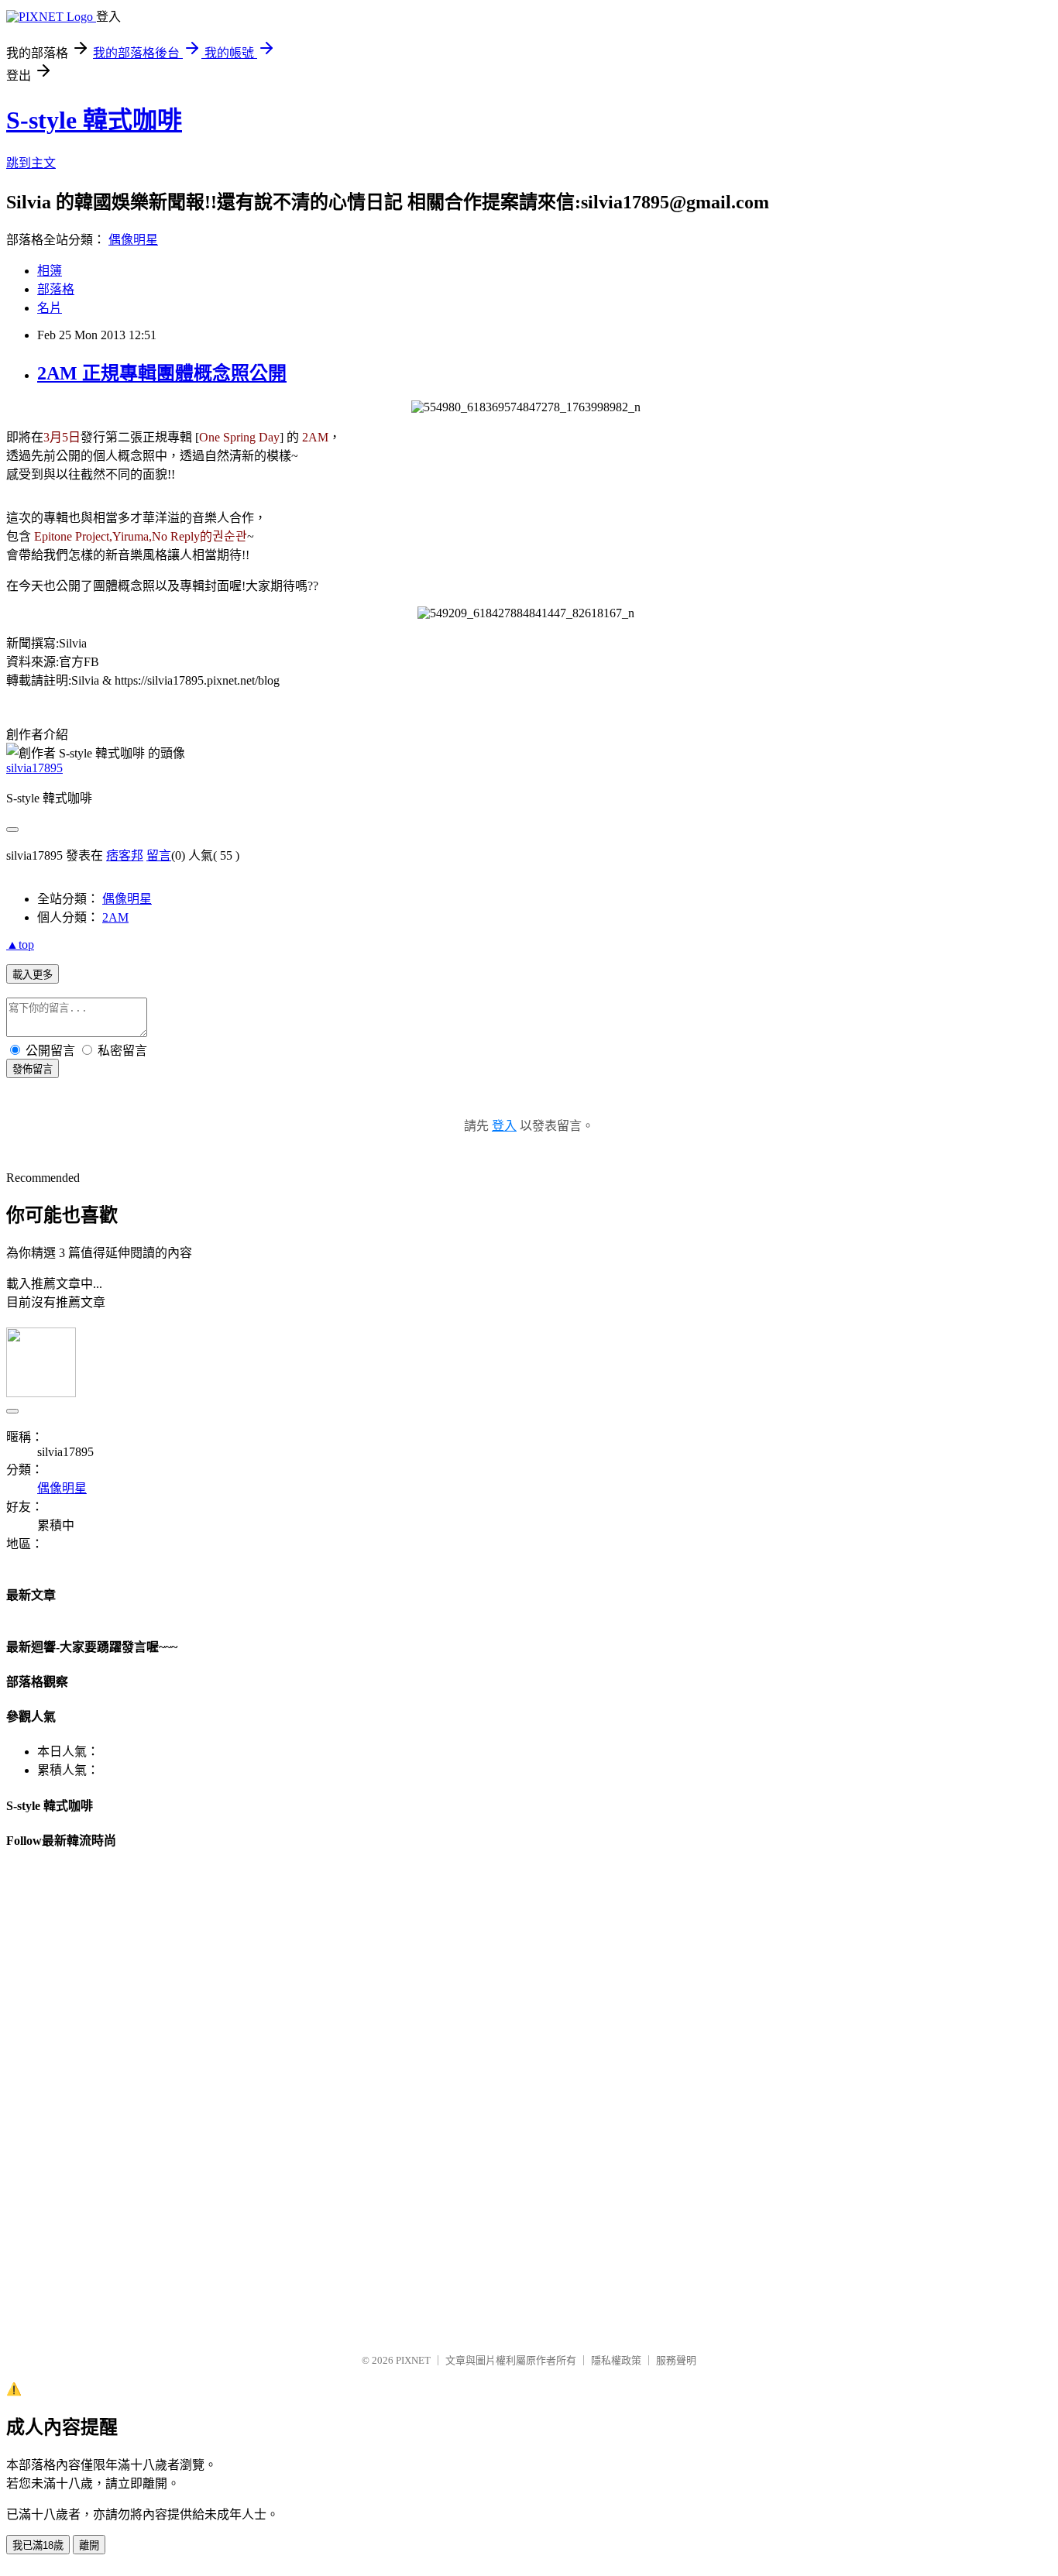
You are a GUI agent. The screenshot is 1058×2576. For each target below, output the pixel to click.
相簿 (50, 271)
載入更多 (33, 975)
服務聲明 (676, 2360)
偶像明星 (133, 240)
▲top (20, 945)
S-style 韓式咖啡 (94, 120)
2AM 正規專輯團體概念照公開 (162, 373)
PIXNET (413, 2360)
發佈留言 (33, 1069)
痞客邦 (125, 855)
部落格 (56, 289)
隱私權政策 (616, 2360)
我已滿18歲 (38, 2545)
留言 (159, 855)
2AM (115, 917)
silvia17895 (34, 768)
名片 (50, 308)
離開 (89, 2545)
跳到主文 (31, 163)
